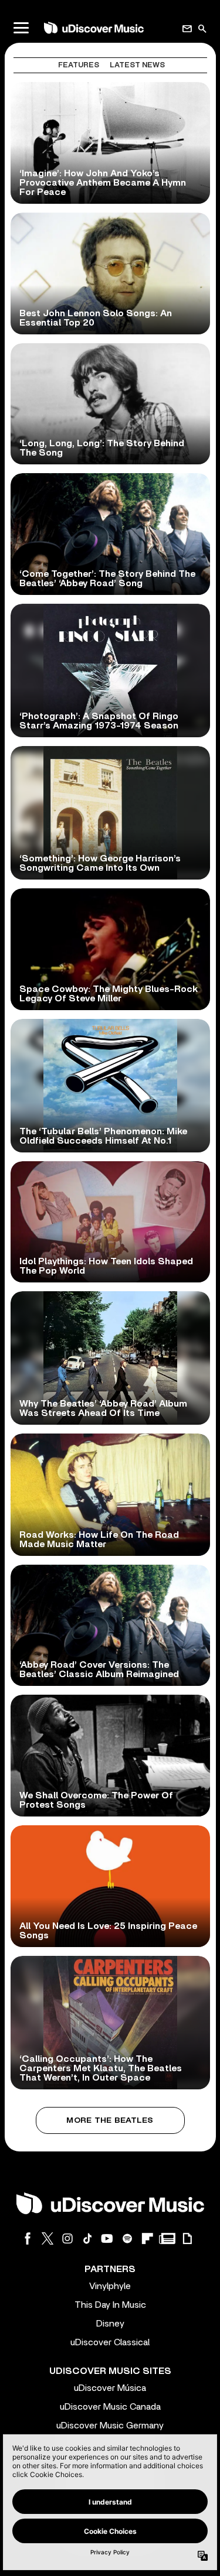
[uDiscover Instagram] (67, 2238)
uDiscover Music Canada (110, 2407)
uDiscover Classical (110, 2342)
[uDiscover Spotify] (127, 2238)
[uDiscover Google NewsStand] (167, 2238)
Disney (110, 2324)
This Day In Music (110, 2305)
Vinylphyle (110, 2286)
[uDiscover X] (48, 2238)
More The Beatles (110, 2120)
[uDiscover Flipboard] (147, 2238)
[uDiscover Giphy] (187, 2238)
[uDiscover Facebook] (28, 2238)
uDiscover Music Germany (110, 2426)
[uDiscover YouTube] (107, 2238)
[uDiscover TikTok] (87, 2238)
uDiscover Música (110, 2388)
